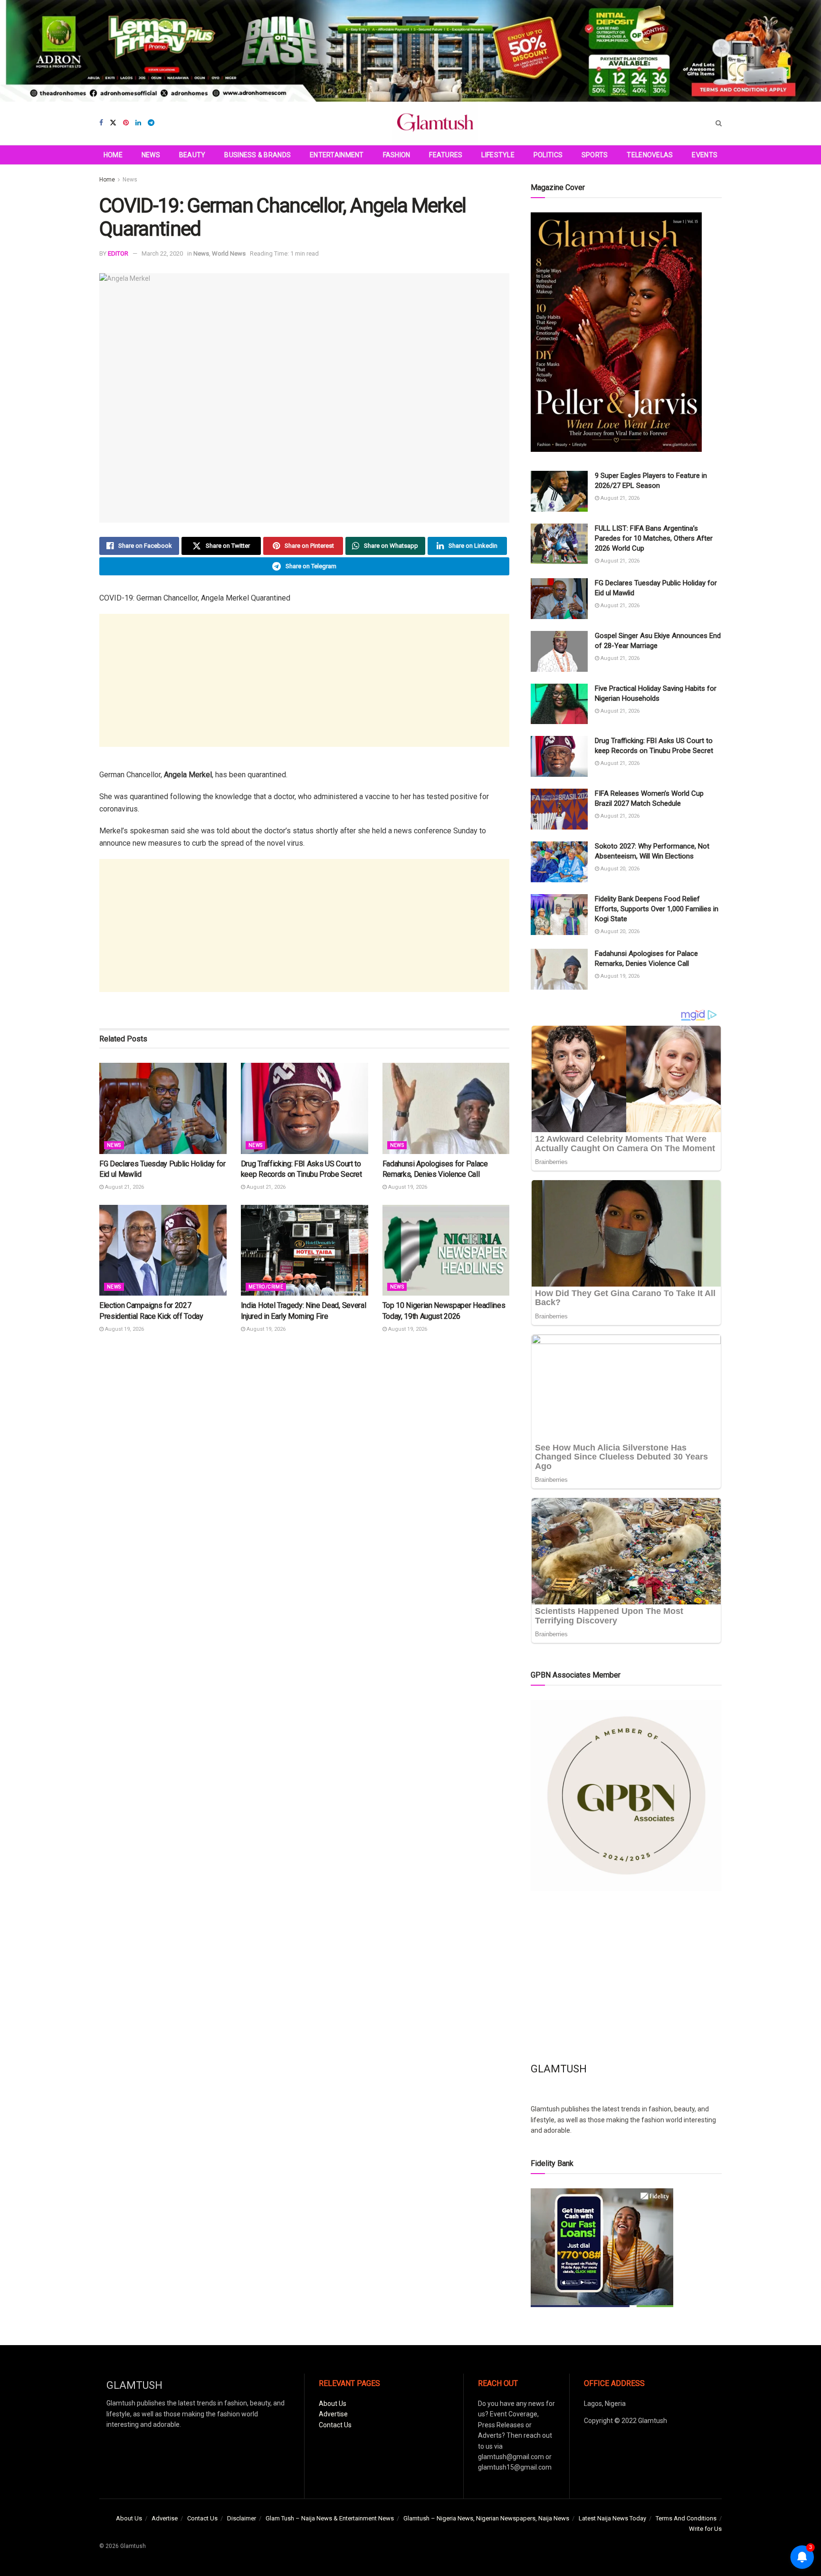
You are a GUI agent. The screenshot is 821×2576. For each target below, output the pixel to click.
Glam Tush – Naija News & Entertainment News (330, 2518)
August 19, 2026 (407, 1187)
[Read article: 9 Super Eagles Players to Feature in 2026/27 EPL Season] (559, 491)
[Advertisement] (304, 680)
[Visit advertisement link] (410, 51)
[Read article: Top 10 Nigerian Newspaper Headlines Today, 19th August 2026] (446, 1250)
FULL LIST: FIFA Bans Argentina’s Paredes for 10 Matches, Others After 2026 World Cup (654, 538)
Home (113, 155)
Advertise (333, 2414)
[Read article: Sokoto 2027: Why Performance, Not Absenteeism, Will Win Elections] (559, 862)
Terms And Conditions (686, 2518)
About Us (333, 2404)
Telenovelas (650, 155)
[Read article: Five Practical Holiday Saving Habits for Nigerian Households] (559, 704)
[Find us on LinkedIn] (138, 123)
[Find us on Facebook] (101, 123)
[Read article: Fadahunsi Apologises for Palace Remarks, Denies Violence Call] (446, 1108)
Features (446, 155)
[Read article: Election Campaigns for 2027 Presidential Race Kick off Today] (163, 1250)
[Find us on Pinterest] (126, 123)
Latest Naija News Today (612, 2518)
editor (118, 253)
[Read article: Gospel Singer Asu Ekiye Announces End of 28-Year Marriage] (559, 651)
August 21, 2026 (124, 1187)
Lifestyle (498, 155)
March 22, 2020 (162, 253)
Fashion (397, 155)
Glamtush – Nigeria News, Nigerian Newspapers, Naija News (486, 2518)
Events (705, 155)
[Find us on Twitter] (113, 123)
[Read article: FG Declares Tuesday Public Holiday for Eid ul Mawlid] (163, 1108)
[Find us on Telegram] (151, 123)
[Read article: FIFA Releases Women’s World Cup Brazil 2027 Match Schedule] (559, 809)
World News (229, 253)
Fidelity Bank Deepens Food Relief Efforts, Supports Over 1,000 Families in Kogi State (657, 909)
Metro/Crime (266, 1287)
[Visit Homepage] (435, 123)
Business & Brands (258, 155)
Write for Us (705, 2529)
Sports (595, 155)
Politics (548, 155)
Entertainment (337, 155)
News (151, 155)
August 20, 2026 (619, 869)
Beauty (192, 155)
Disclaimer (242, 2518)
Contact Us (335, 2425)
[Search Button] (719, 123)
